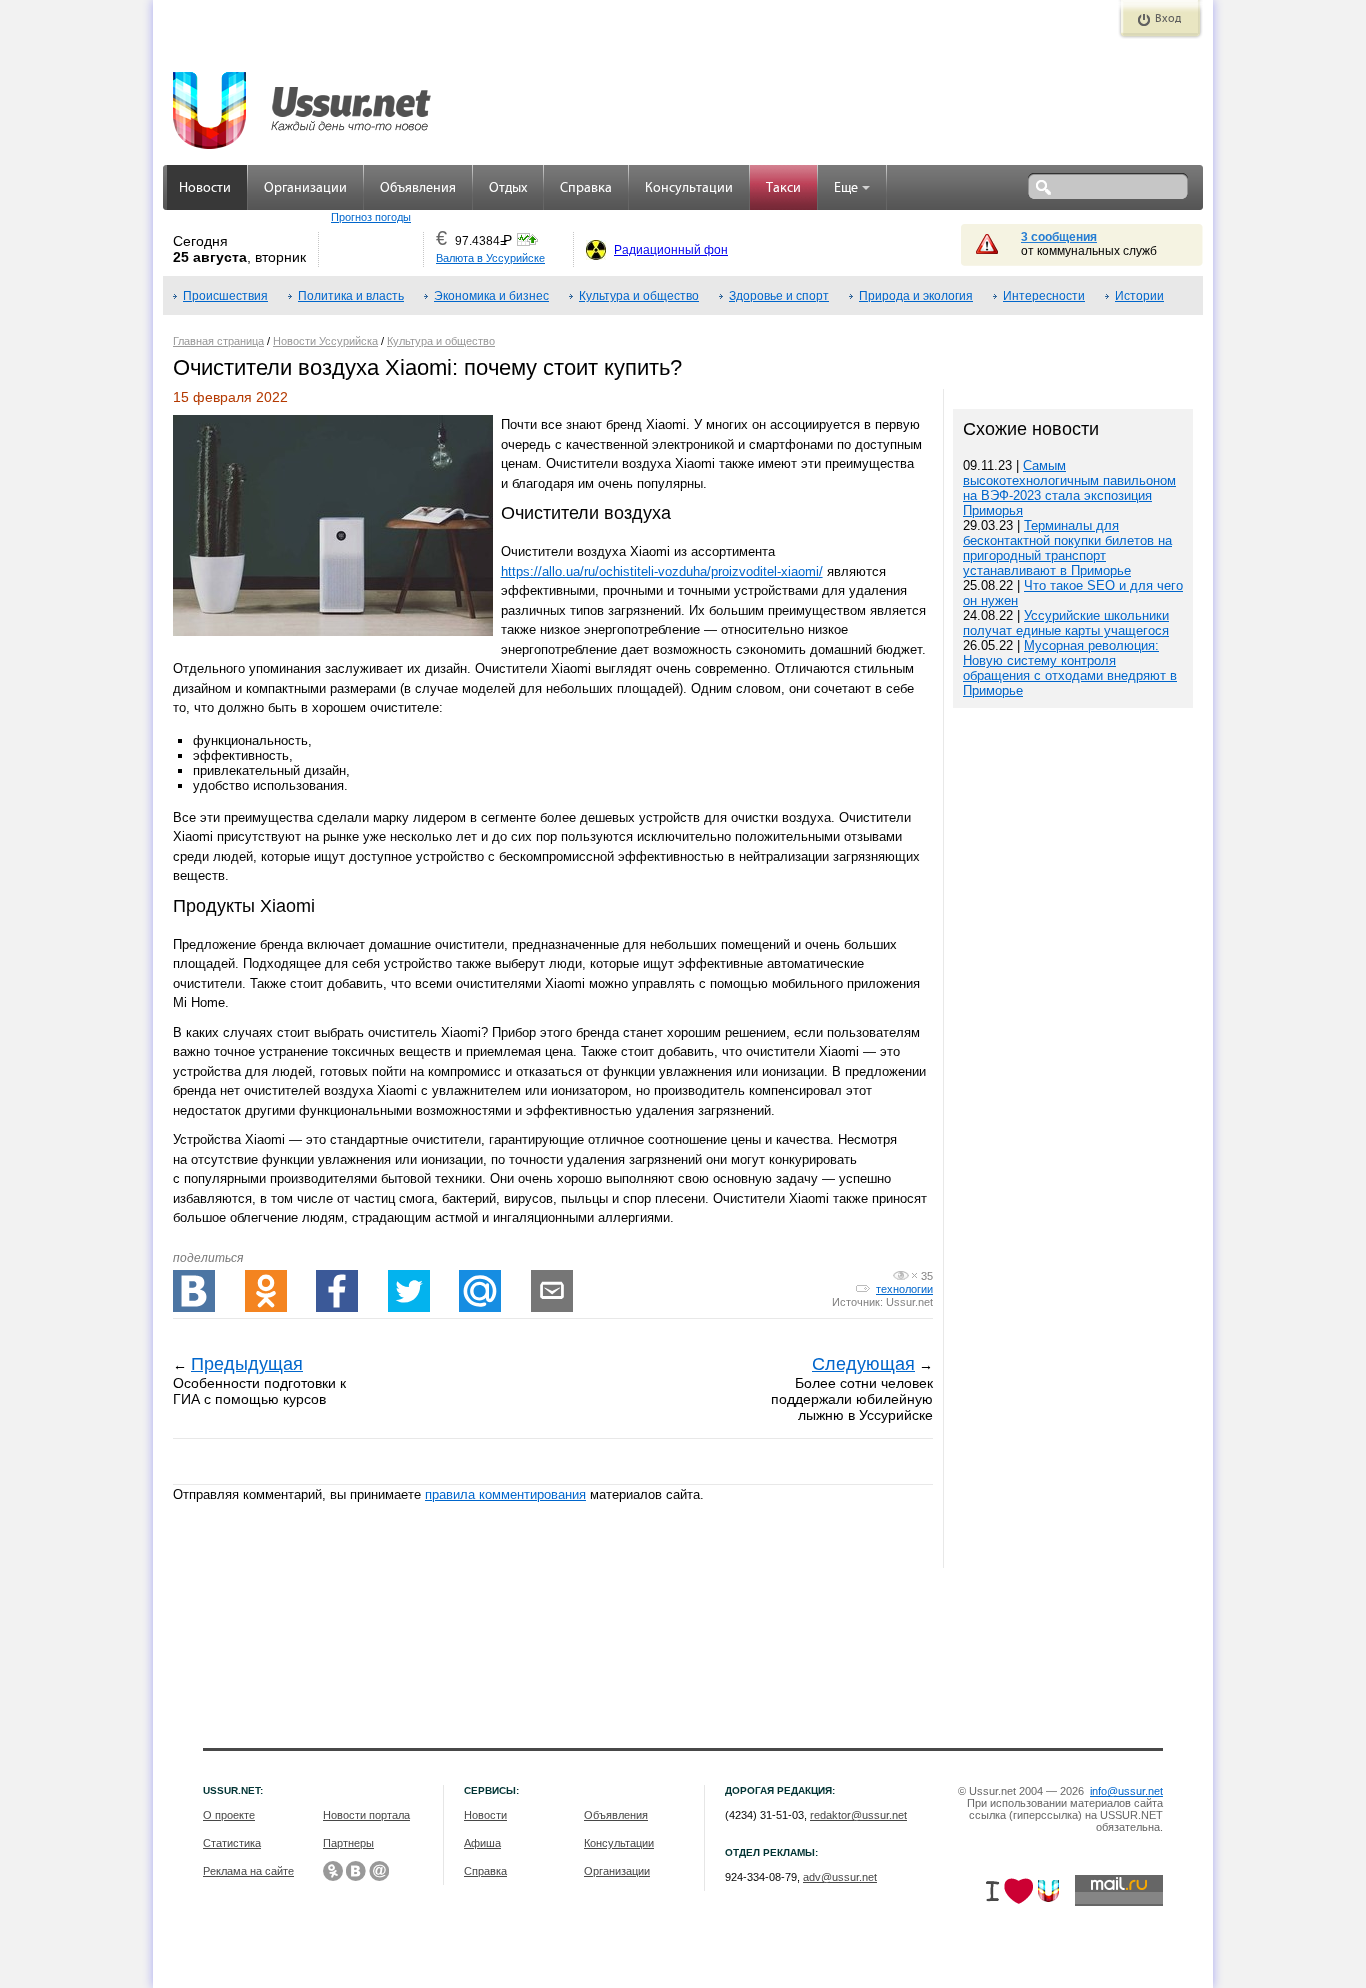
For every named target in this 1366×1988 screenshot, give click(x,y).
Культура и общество (639, 296)
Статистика (232, 1843)
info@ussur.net (1126, 1791)
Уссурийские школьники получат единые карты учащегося (1066, 623)
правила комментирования (505, 1494)
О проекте (229, 1815)
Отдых (508, 188)
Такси (783, 188)
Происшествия (225, 296)
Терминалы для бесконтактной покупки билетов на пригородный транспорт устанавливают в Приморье (1067, 548)
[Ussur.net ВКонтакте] (356, 1871)
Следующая (863, 1364)
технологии (904, 1289)
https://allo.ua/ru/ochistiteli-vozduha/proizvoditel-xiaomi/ (662, 571)
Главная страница (218, 341)
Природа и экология (916, 296)
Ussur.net (909, 1302)
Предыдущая (247, 1364)
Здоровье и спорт (779, 296)
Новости (205, 188)
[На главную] (303, 100)
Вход (1168, 19)
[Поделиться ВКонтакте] (194, 1291)
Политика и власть (351, 296)
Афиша (482, 1843)
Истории (1139, 296)
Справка (586, 188)
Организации (305, 188)
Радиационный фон (671, 250)
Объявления (418, 188)
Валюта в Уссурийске (490, 258)
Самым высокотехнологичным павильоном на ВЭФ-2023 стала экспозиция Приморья (1069, 488)
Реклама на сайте (248, 1871)
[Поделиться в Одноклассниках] (266, 1291)
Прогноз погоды (371, 217)
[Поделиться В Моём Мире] (480, 1291)
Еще (846, 188)
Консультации (689, 188)
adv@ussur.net (840, 1877)
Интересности (1044, 296)
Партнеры (348, 1843)
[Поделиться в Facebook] (337, 1291)
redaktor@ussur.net (858, 1815)
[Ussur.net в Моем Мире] (379, 1871)
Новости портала (366, 1815)
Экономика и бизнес (491, 296)
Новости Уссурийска (325, 341)
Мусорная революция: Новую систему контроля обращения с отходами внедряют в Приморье (1070, 668)
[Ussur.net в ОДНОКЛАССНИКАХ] (333, 1871)
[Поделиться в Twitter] (409, 1291)
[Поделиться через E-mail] (552, 1291)
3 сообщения (1059, 237)
